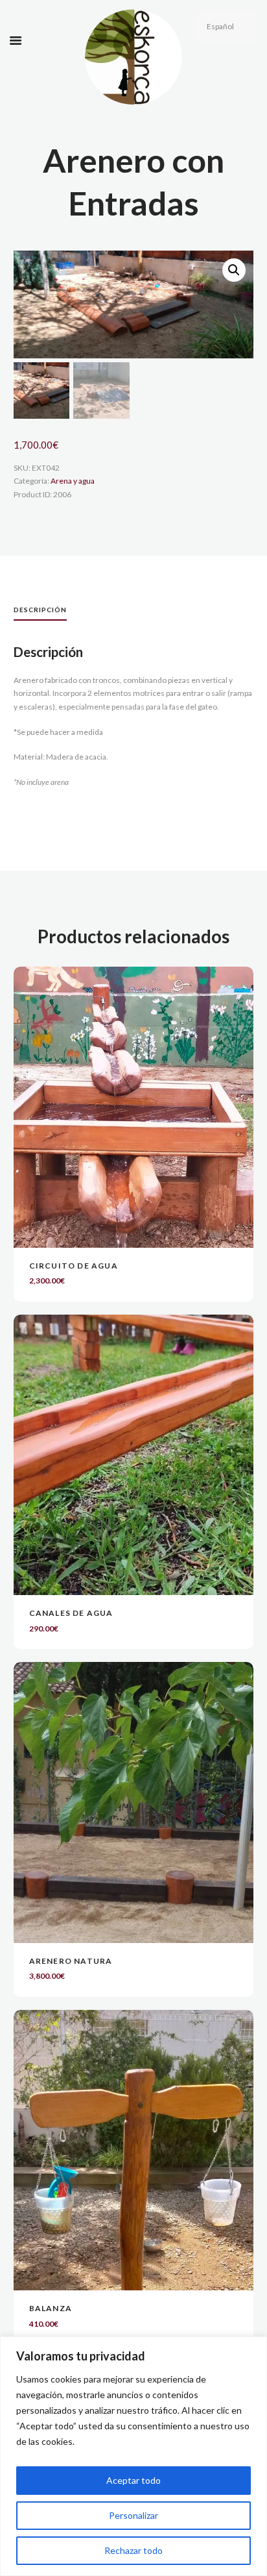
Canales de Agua (71, 1613)
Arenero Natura (71, 1961)
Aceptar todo (133, 2480)
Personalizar (133, 2515)
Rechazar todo (133, 2550)
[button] (234, 270)
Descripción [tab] (40, 610)
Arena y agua (73, 481)
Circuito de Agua (74, 1266)
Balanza (51, 2308)
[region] (133, 2456)
